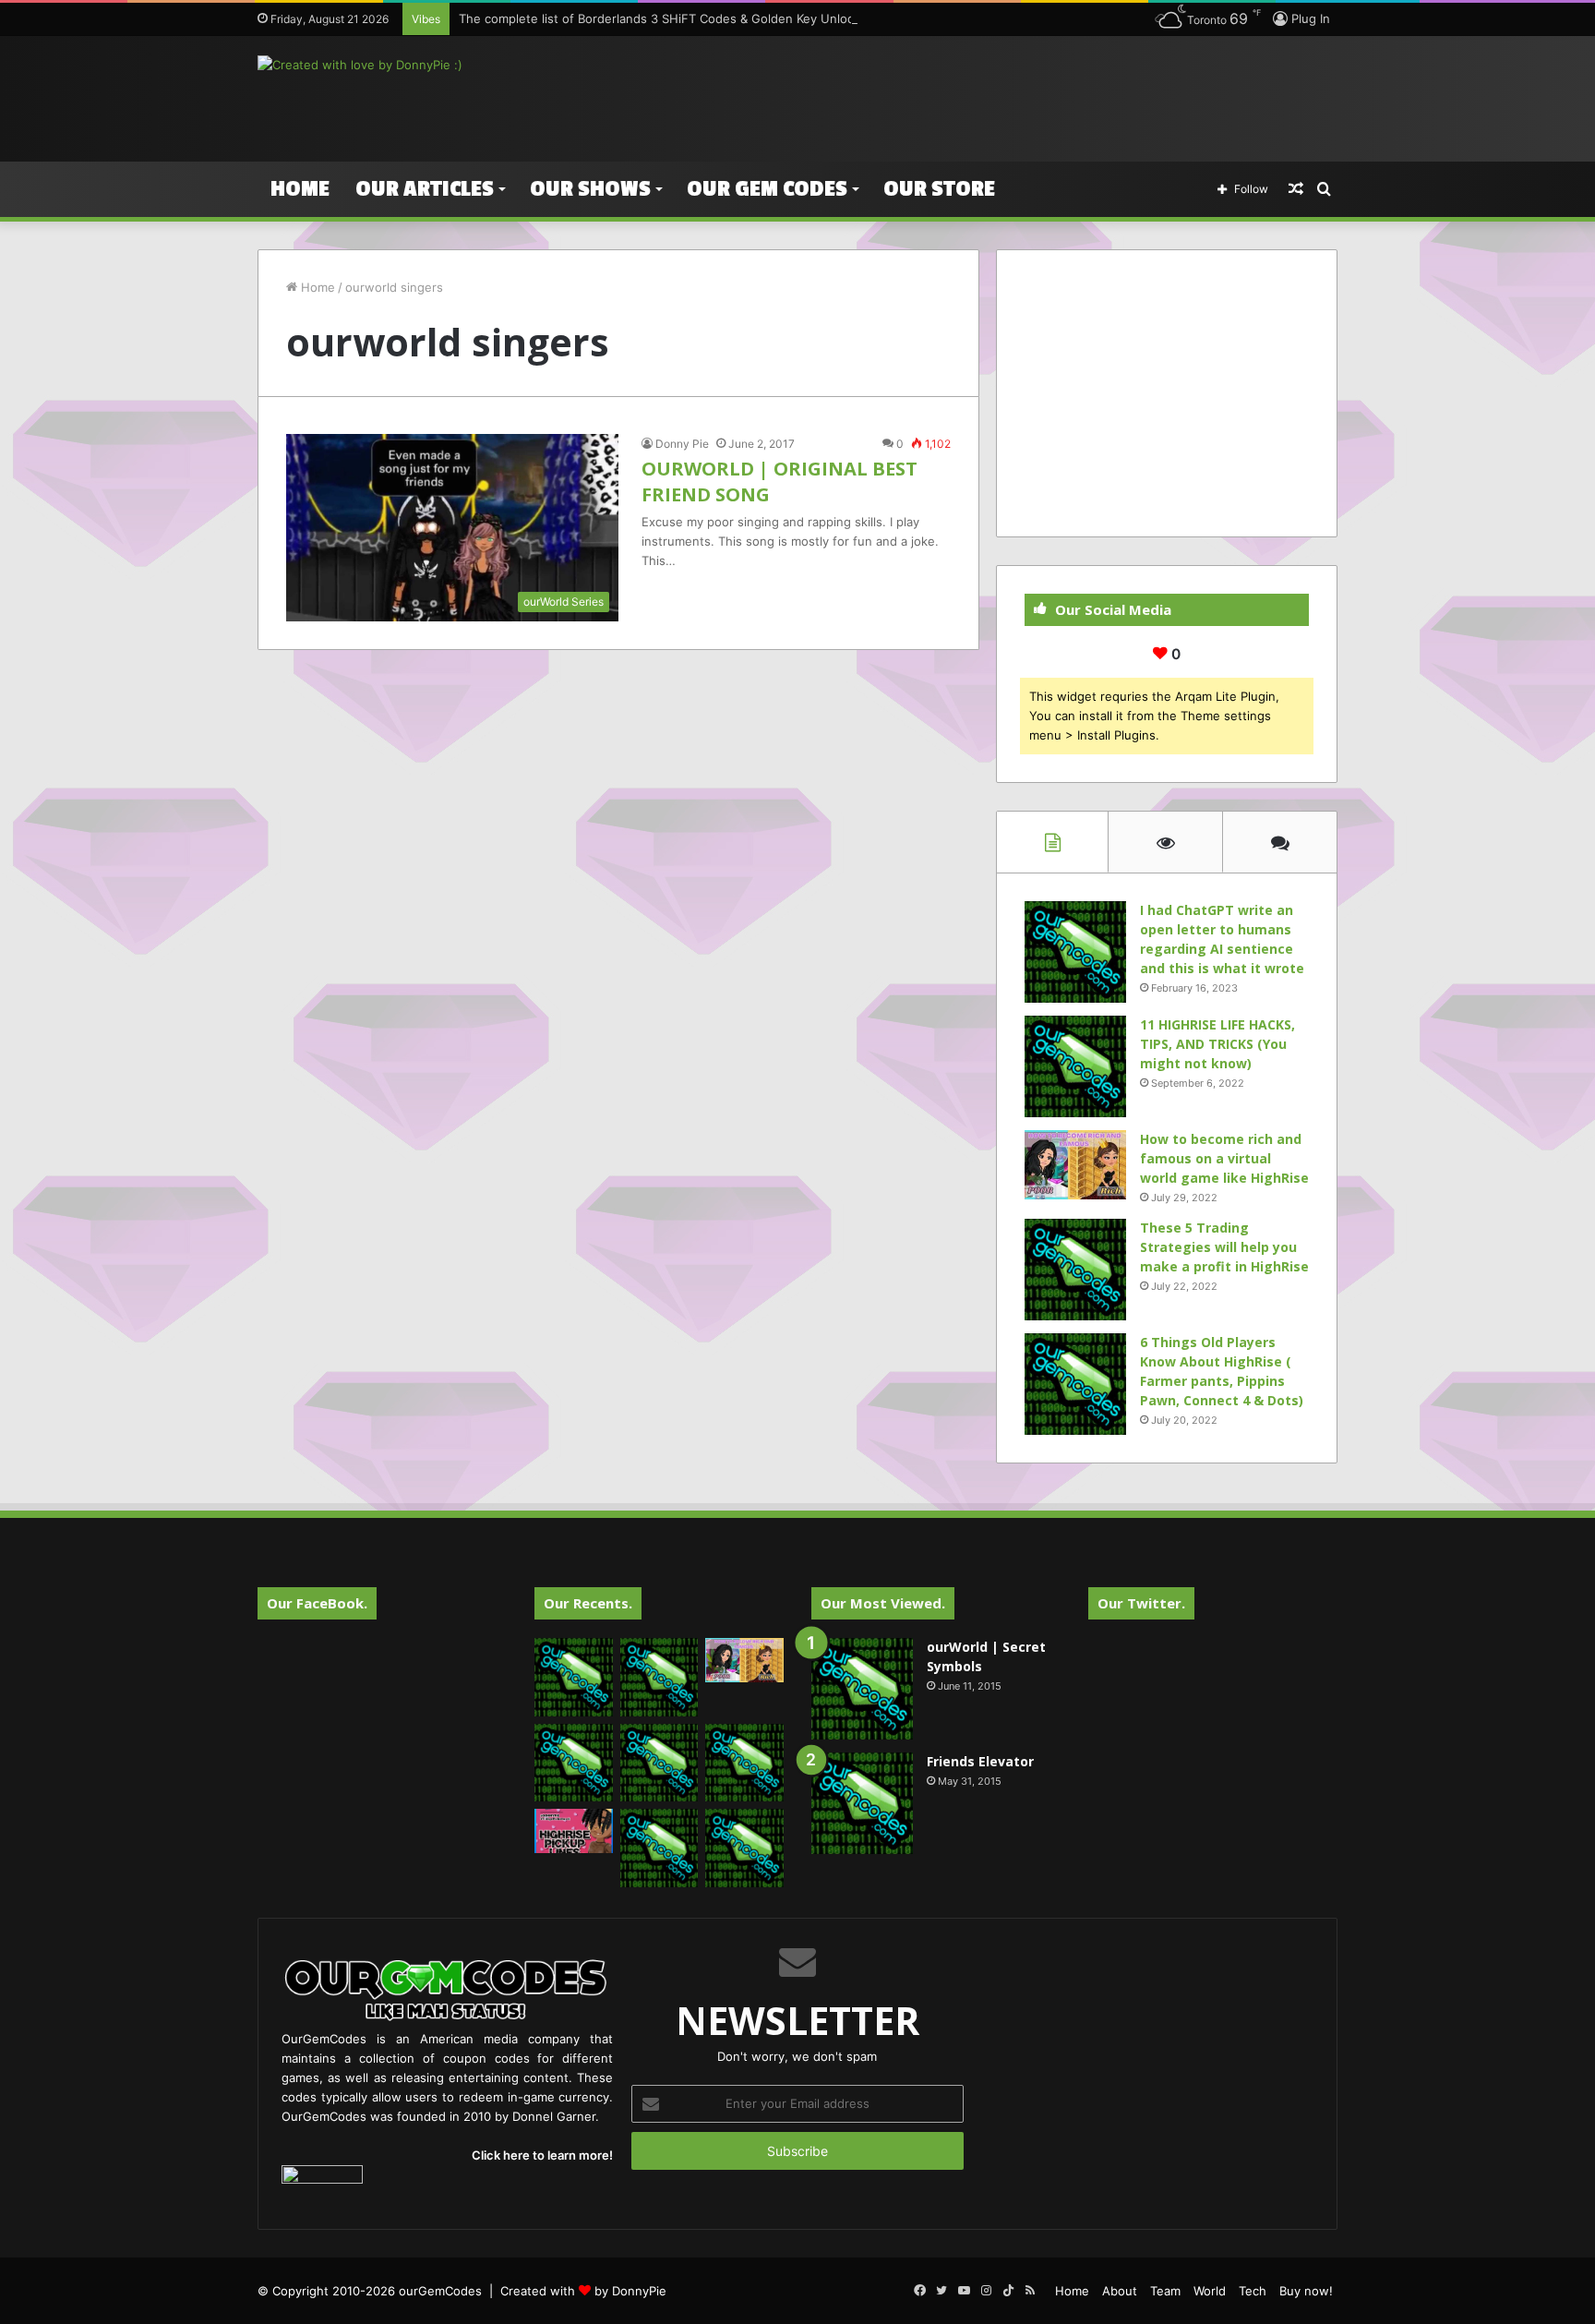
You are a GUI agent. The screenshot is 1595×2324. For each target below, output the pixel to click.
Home (300, 189)
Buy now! (1306, 2291)
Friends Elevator (980, 1761)
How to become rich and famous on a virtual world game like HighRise (1224, 1158)
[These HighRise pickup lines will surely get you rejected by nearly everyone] (574, 1831)
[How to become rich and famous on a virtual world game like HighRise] (1075, 1165)
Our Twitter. (1141, 1603)
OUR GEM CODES (767, 189)
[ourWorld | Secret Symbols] (862, 1689)
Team (1165, 2291)
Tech (1253, 2291)
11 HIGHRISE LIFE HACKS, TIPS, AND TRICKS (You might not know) (1217, 1044)
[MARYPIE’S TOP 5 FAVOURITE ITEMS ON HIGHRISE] (744, 1848)
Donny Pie (682, 444)
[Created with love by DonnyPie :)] (360, 65)
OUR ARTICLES (425, 189)
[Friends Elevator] (862, 1803)
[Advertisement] (982, 96)
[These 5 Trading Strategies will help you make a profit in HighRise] (1075, 1270)
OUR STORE (939, 189)
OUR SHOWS (590, 189)
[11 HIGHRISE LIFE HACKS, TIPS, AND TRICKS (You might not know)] (1075, 1066)
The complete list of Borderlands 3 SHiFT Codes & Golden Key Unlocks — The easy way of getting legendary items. (792, 18)
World (1210, 2291)
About (1120, 2291)
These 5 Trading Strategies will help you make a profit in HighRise (1224, 1247)
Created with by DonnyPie (583, 2291)
